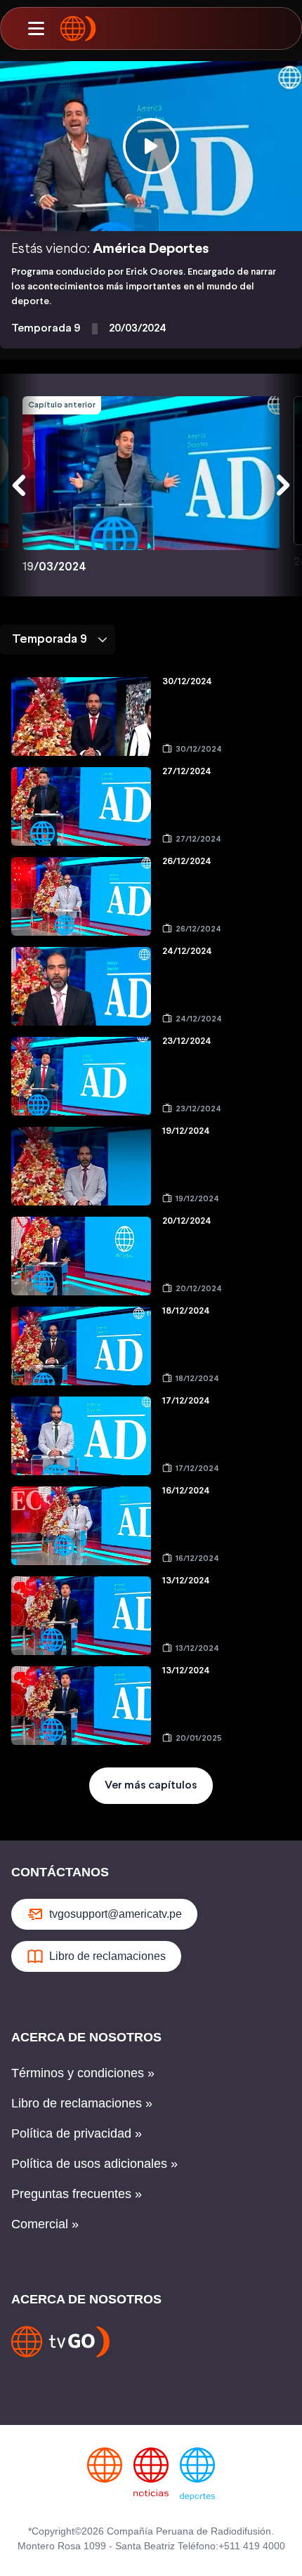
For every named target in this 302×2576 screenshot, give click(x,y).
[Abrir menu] (36, 29)
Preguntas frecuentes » (77, 2194)
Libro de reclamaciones (107, 1956)
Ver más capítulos (151, 1785)
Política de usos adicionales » (94, 2164)
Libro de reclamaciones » (82, 2103)
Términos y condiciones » (83, 2073)
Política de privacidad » (77, 2133)
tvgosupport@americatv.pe (116, 1914)
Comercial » (45, 2224)
